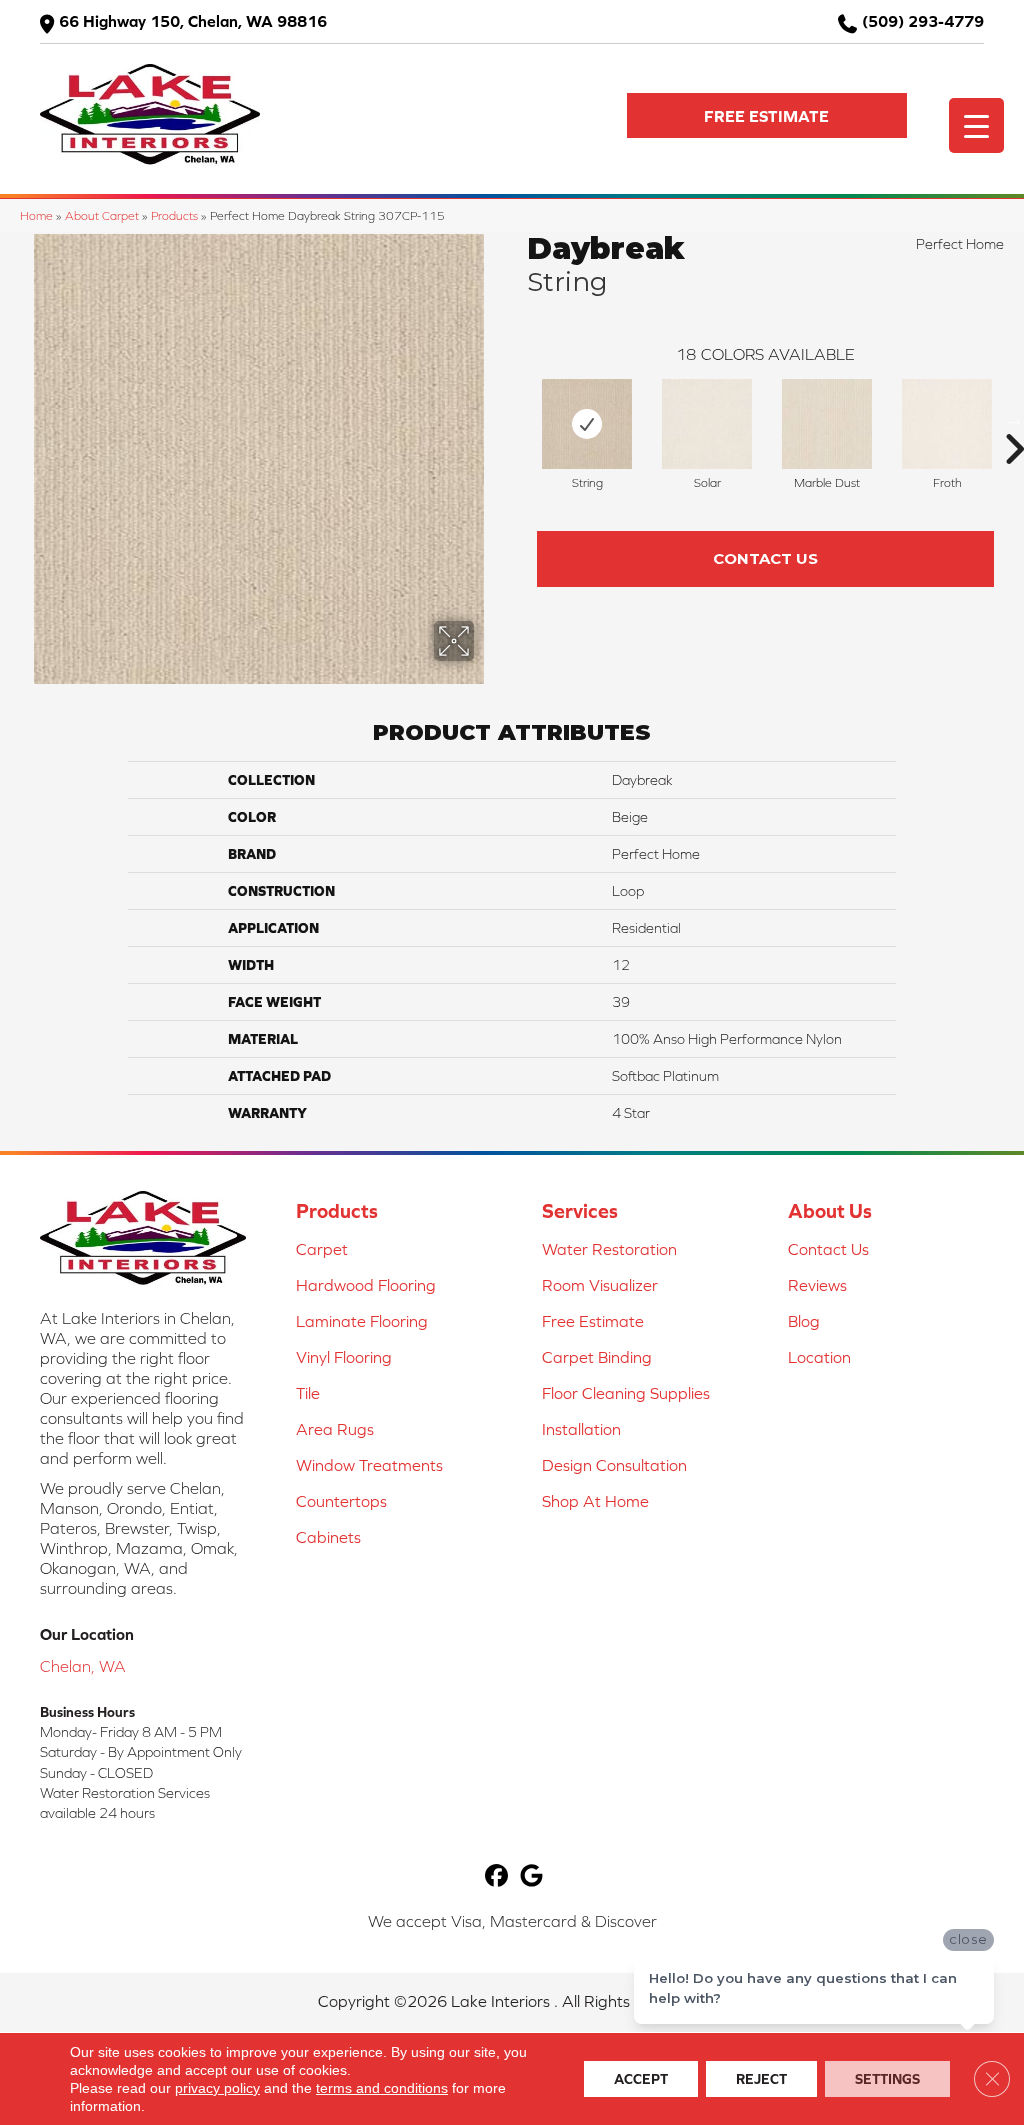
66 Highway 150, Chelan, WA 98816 (193, 21)
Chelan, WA (83, 1666)
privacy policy (217, 2088)
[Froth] (947, 424)
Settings (887, 2079)
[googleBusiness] (531, 1876)
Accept (641, 2079)
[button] (767, 115)
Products (174, 215)
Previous (517, 419)
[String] (587, 424)
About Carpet (102, 215)
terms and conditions (382, 2088)
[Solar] (707, 424)
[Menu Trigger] (976, 125)
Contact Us (765, 558)
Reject (761, 2079)
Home (36, 215)
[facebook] (496, 1876)
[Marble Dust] (827, 424)
